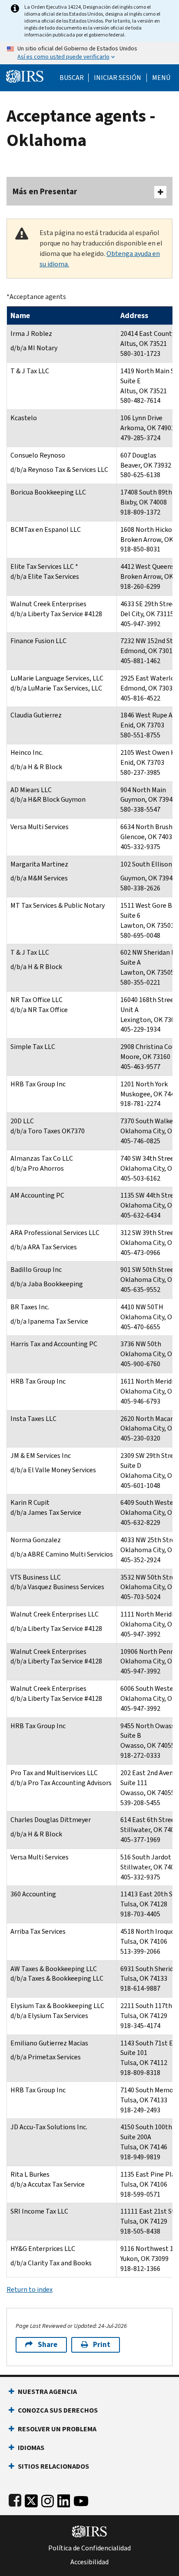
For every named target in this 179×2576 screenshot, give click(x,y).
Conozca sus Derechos (58, 2410)
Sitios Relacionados (53, 2466)
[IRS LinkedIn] (64, 2499)
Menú (161, 78)
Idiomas (31, 2448)
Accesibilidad (89, 2562)
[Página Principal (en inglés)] (25, 75)
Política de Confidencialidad (89, 2548)
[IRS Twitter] (31, 2499)
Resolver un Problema (57, 2429)
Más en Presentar (45, 191)
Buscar (72, 78)
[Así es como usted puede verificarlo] (89, 53)
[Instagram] (48, 2499)
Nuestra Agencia (47, 2392)
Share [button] (48, 2345)
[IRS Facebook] (15, 2499)
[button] (118, 78)
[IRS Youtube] (81, 2499)
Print (102, 2345)
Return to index (30, 2289)
